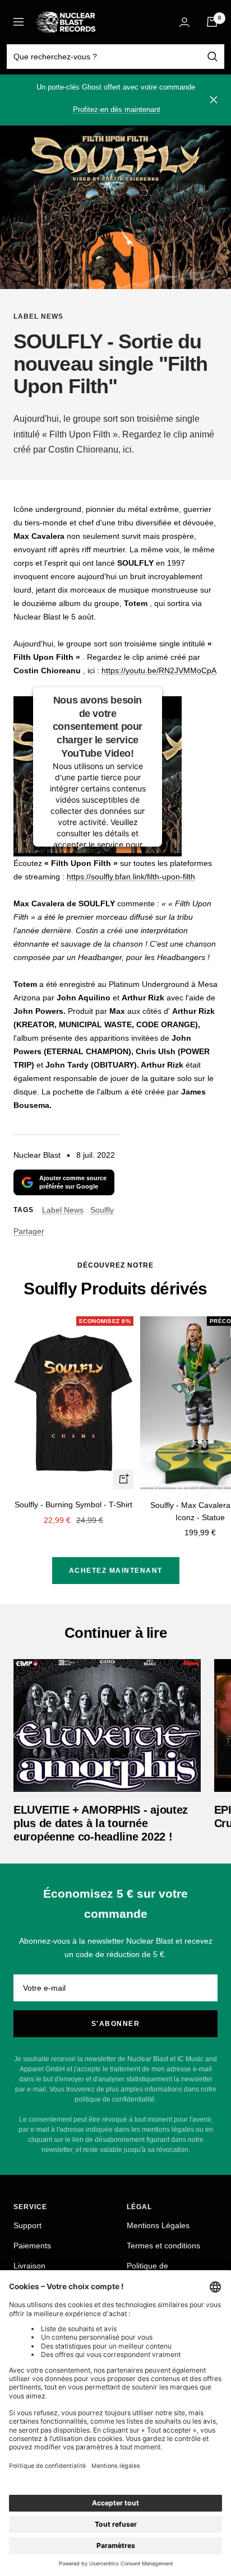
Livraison (29, 2266)
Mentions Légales (158, 2225)
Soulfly (102, 1210)
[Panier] (212, 22)
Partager (29, 1231)
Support (27, 2225)
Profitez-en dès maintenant (117, 110)
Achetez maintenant (116, 1571)
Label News (38, 316)
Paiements (32, 2246)
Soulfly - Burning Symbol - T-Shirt (73, 1504)
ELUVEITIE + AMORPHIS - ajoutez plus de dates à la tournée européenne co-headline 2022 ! (101, 1823)
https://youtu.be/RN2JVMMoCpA (159, 670)
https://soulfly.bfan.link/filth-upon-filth (131, 877)
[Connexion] (184, 22)
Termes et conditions (163, 2246)
